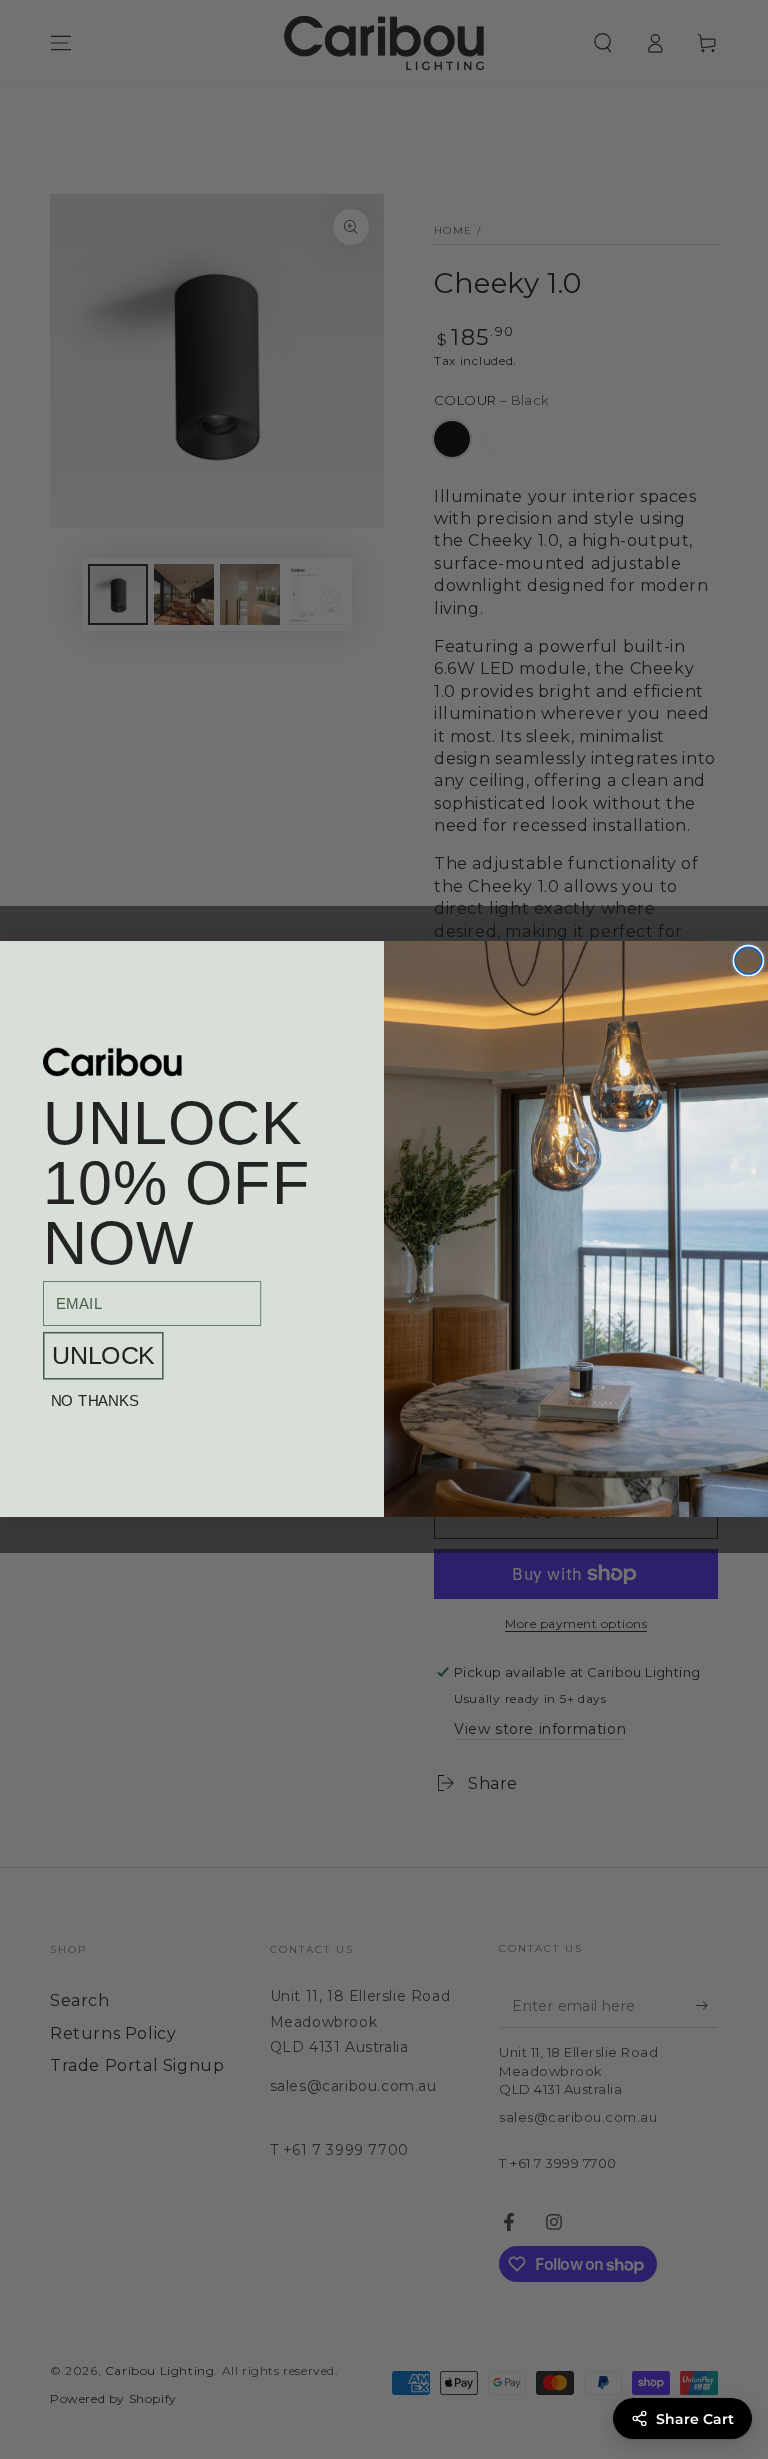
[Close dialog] (748, 961)
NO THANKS (95, 1401)
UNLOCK (103, 1356)
